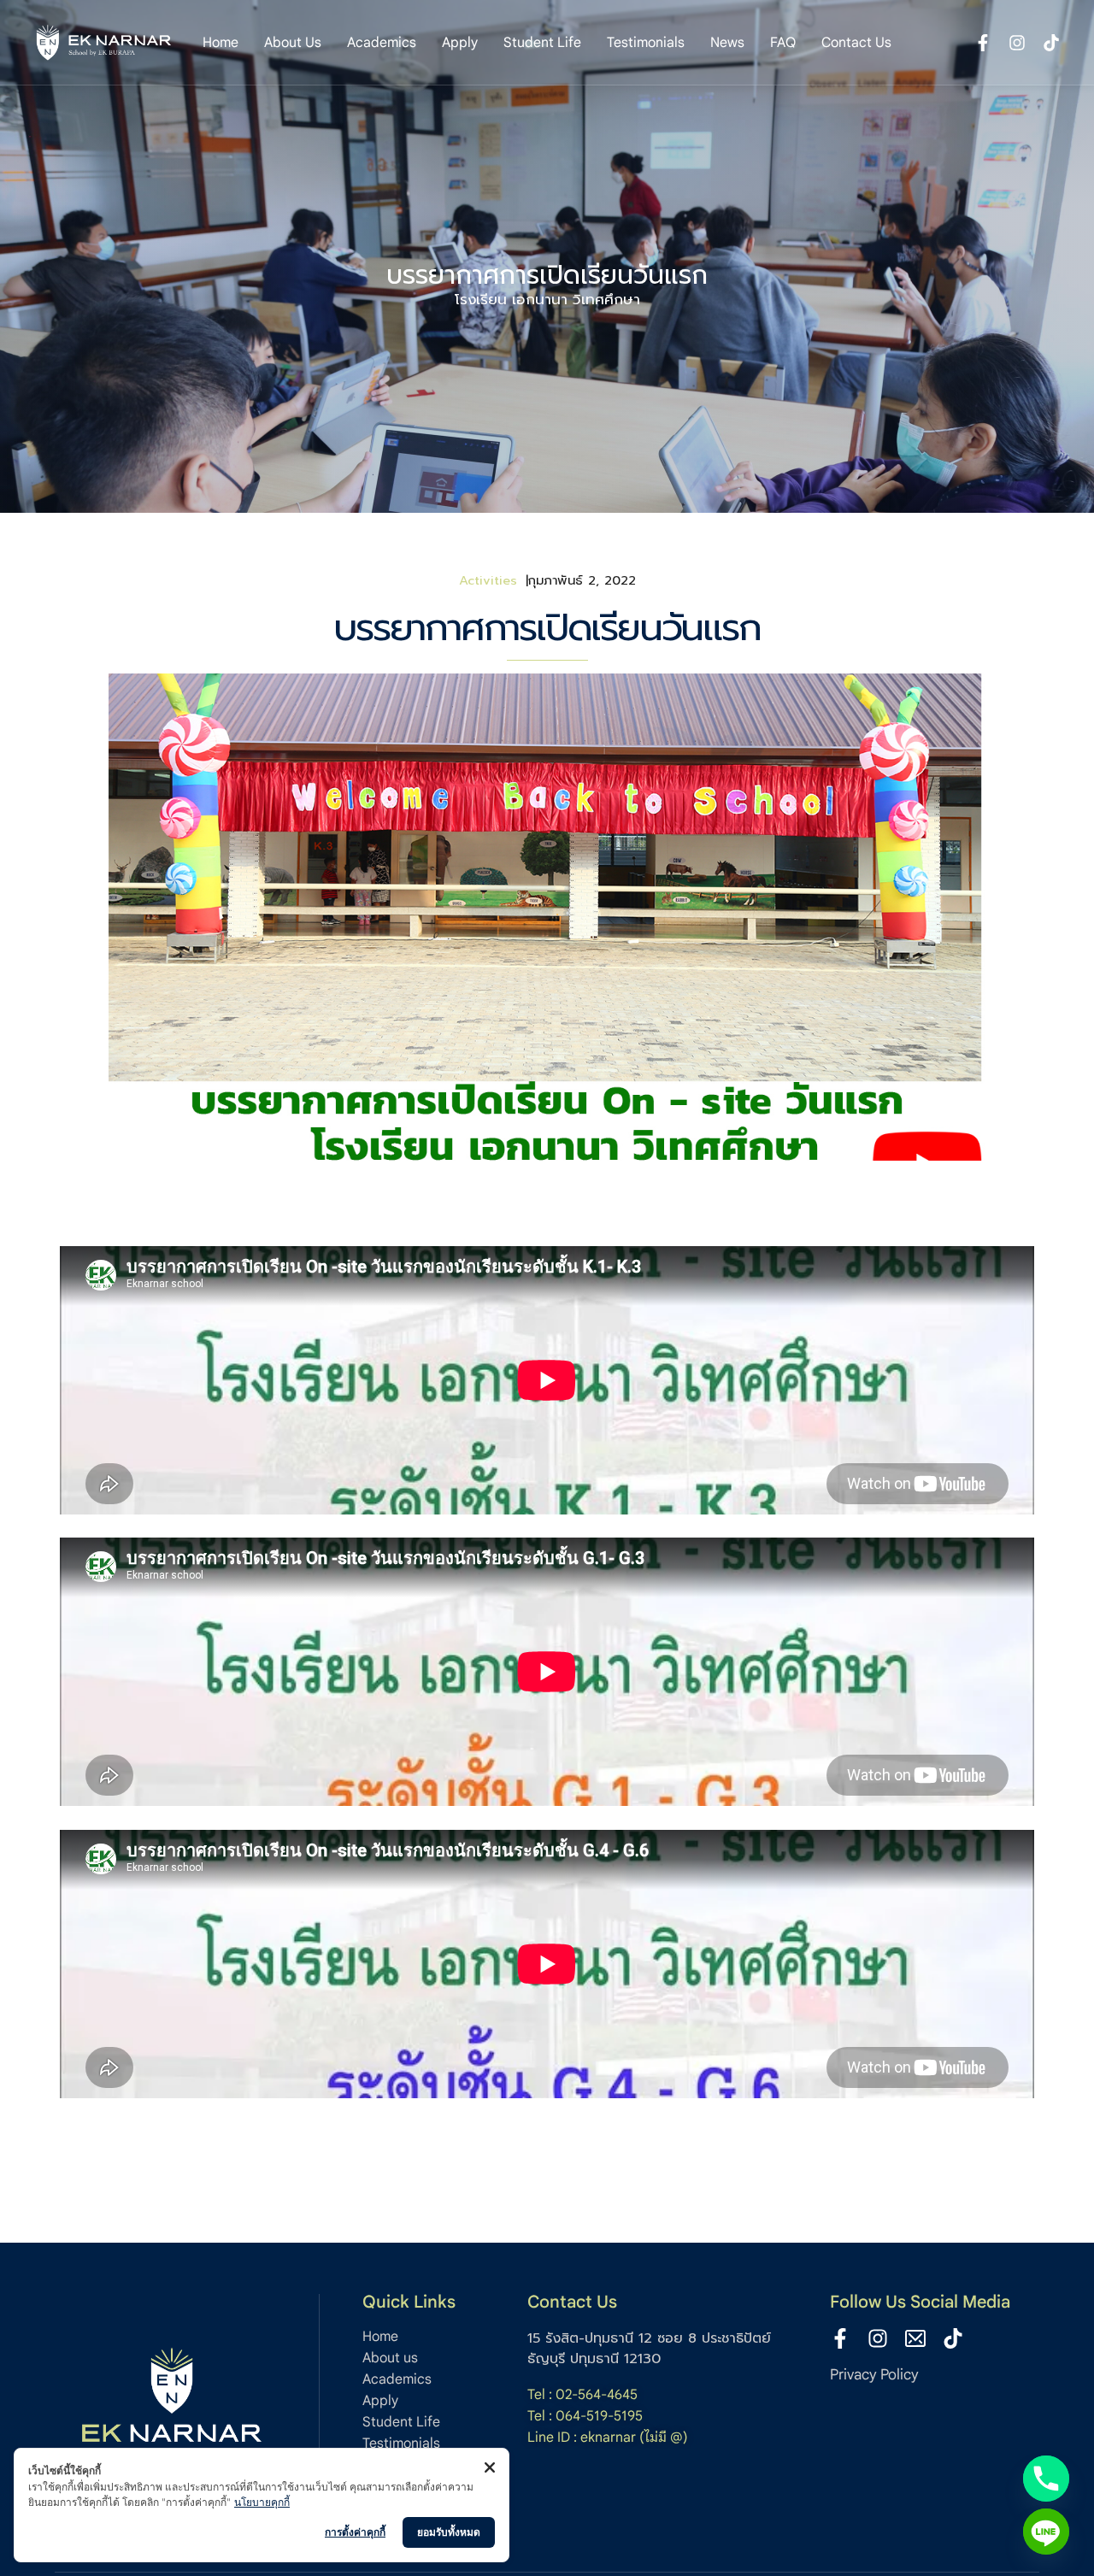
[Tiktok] (953, 2338)
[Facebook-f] (840, 2338)
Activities (488, 580)
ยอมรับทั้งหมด (449, 2532)
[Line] (1046, 2532)
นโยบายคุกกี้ (262, 2502)
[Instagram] (878, 2338)
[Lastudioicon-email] (915, 2338)
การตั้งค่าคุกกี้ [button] (355, 2532)
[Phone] (1046, 2479)
